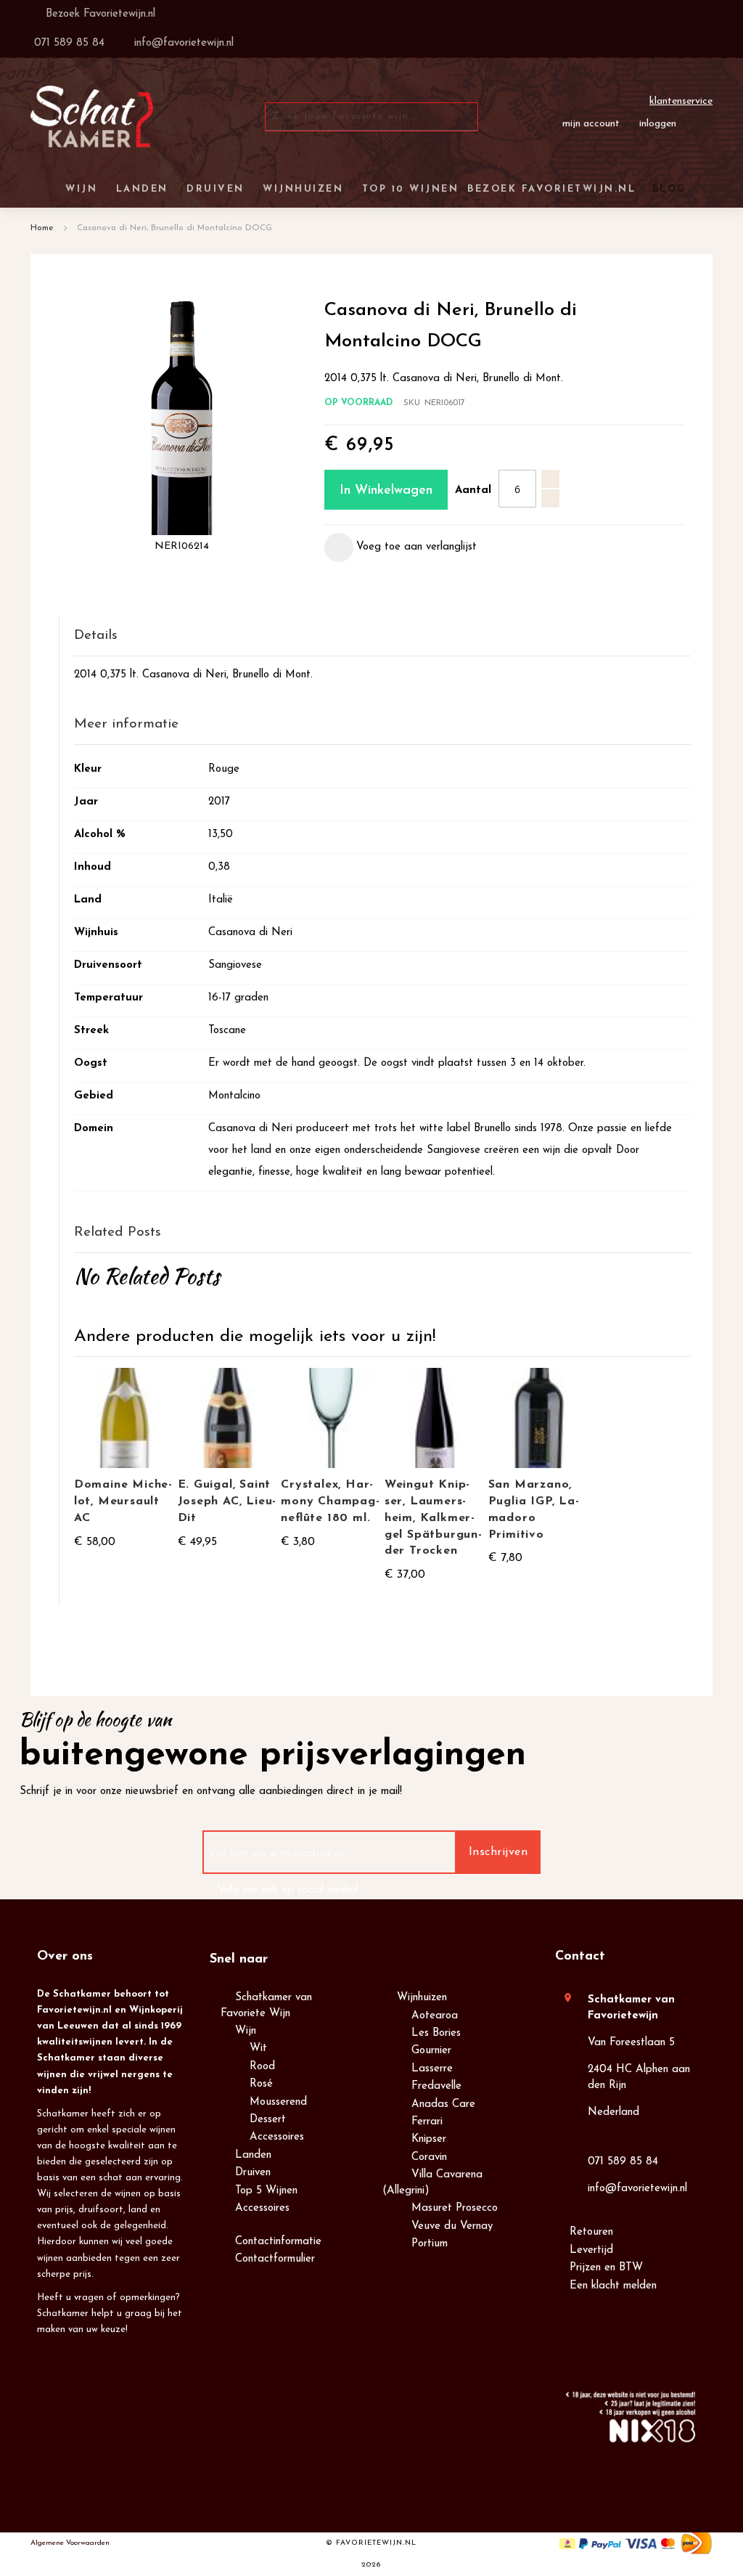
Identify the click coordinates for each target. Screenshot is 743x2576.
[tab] (382, 636)
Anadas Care (443, 2104)
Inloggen (658, 124)
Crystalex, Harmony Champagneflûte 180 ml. (330, 1501)
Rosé (261, 2084)
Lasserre (432, 2069)
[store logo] (92, 117)
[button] (401, 547)
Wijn (246, 2031)
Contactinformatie (278, 2242)
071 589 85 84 (623, 2162)
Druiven (253, 2173)
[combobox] (371, 117)
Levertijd (591, 2250)
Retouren (591, 2232)
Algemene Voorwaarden (70, 2543)
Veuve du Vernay (452, 2226)
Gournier (431, 2051)
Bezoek (99, 14)
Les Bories (436, 2033)
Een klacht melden (613, 2286)
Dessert (268, 2120)
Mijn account (591, 124)
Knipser (429, 2139)
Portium (430, 2244)
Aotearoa (435, 2016)
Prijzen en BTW (606, 2268)
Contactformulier (275, 2259)
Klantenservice (681, 101)
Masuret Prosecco (455, 2208)
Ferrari (427, 2122)
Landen (253, 2155)
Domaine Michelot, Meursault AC (123, 1501)
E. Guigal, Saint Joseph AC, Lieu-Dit (227, 1501)
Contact (580, 1957)
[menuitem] (667, 189)
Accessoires (277, 2137)
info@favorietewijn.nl (637, 2189)
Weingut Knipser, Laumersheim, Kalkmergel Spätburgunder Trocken (433, 1518)
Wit (258, 2049)
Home (42, 228)
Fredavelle (436, 2086)
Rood (262, 2067)
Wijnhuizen (422, 1998)
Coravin (429, 2157)
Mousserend (278, 2102)
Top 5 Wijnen (266, 2191)
